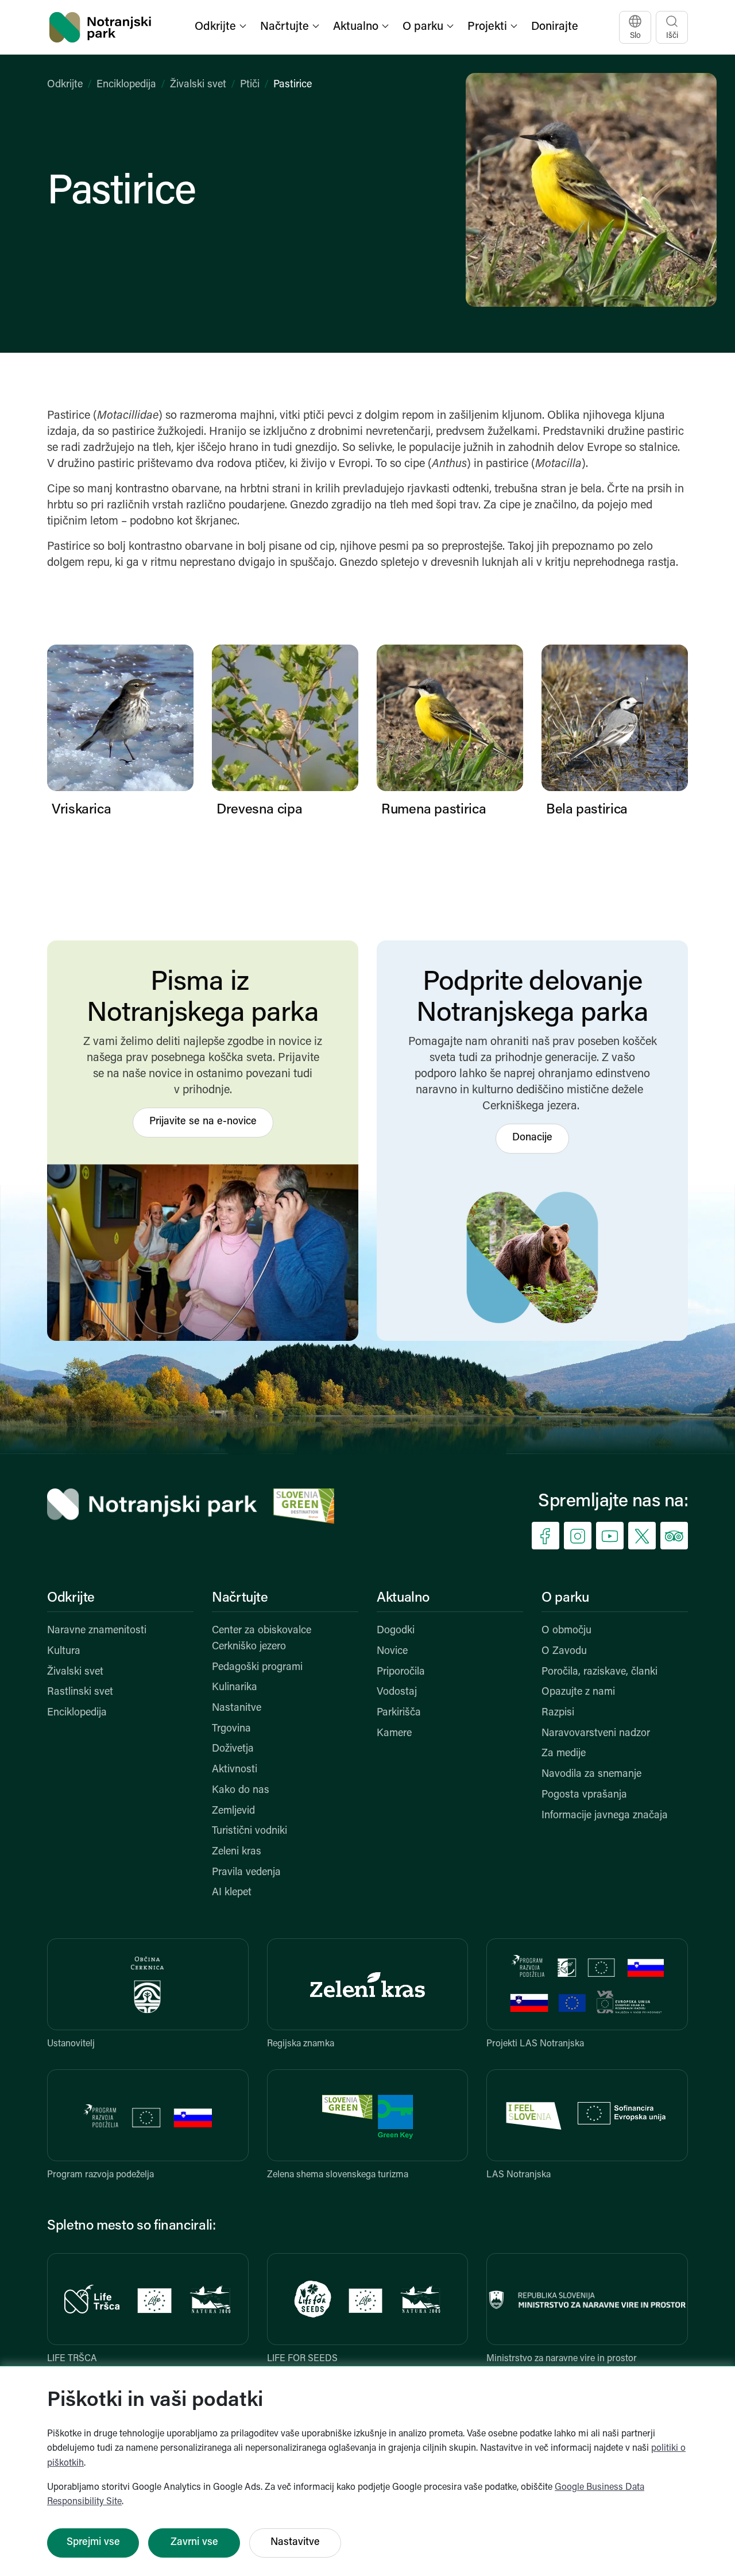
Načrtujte (240, 1598)
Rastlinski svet (80, 1692)
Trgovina (231, 1729)
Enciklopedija (126, 85)
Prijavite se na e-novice (203, 1122)
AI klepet (232, 1893)
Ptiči (250, 85)
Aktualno (403, 1598)
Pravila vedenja (246, 1873)
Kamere (394, 1734)
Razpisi (558, 1713)
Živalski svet (198, 85)
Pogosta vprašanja (584, 1795)
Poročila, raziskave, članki (599, 1672)
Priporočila (401, 1672)
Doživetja (233, 1749)
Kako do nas (241, 1791)
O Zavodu (564, 1652)
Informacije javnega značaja (605, 1816)
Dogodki (396, 1631)
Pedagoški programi (257, 1668)
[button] (222, 27)
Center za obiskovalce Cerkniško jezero (262, 1639)
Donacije (532, 1138)
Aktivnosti (235, 1770)
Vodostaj (397, 1692)
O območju (566, 1631)
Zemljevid (233, 1811)
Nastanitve (237, 1709)
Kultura (64, 1652)
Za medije (564, 1754)
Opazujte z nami (578, 1692)
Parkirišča (399, 1713)
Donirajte (555, 27)
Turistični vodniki (249, 1831)
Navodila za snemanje (591, 1775)
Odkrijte (65, 85)
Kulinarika (235, 1688)
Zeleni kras (237, 1852)
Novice (392, 1652)
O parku (565, 1598)
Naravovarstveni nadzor (596, 1734)
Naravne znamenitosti (97, 1631)
